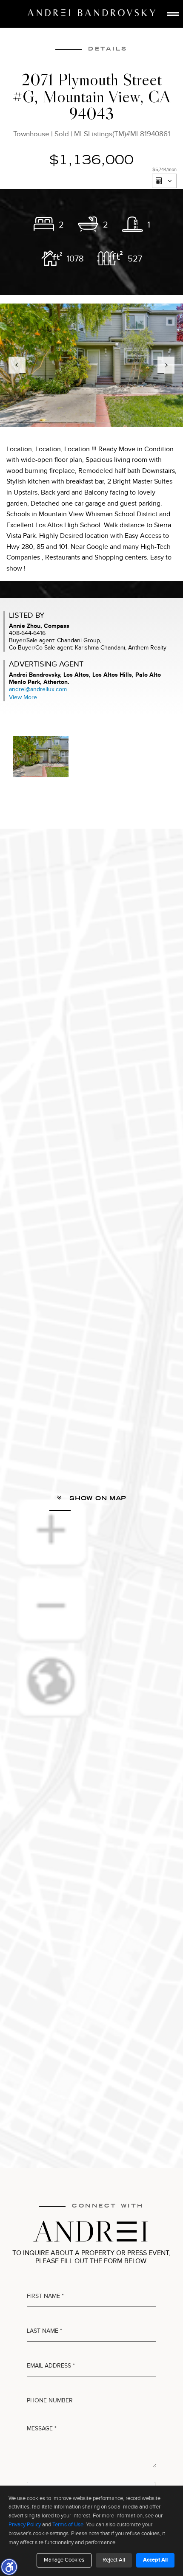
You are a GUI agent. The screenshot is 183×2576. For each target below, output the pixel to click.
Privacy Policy (25, 2525)
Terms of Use (68, 2525)
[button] (9, 2567)
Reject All (114, 2560)
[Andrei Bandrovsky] (91, 13)
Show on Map (97, 1498)
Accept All (155, 2560)
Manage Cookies (64, 2560)
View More (23, 697)
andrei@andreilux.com (38, 689)
